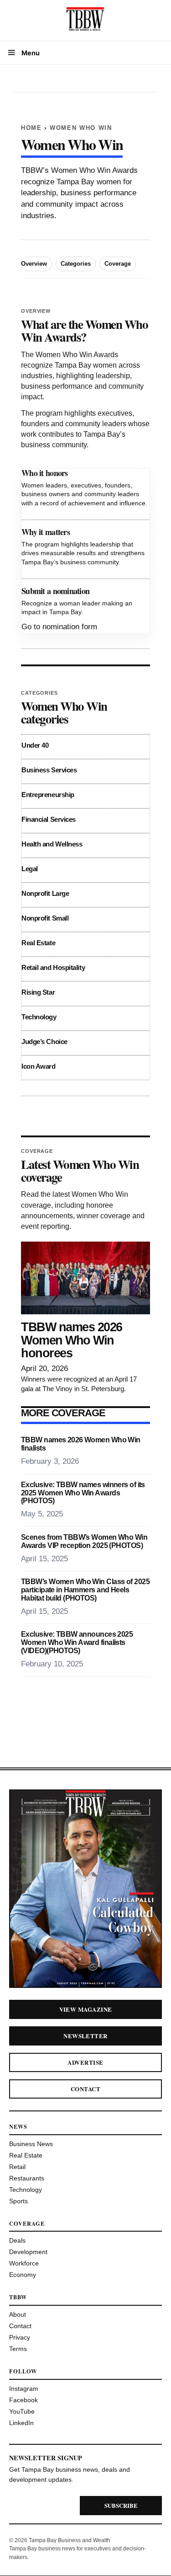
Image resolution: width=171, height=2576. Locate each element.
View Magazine (86, 2009)
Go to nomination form (59, 627)
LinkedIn (21, 2423)
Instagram (24, 2389)
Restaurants (27, 2178)
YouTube (22, 2411)
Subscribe (121, 2505)
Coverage (118, 264)
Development (28, 2252)
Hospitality (69, 967)
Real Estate (38, 943)
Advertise (85, 2062)
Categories (76, 264)
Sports (18, 2201)
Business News (31, 2144)
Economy (23, 2275)
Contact (85, 2089)
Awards (125, 170)
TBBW (32, 170)
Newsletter (85, 2036)
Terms (18, 2349)
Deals (17, 2240)
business (76, 193)
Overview (34, 264)
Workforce (24, 2263)
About (18, 2314)
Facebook (23, 2400)
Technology (39, 1017)
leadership (39, 193)
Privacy (20, 2337)
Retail (17, 2167)
